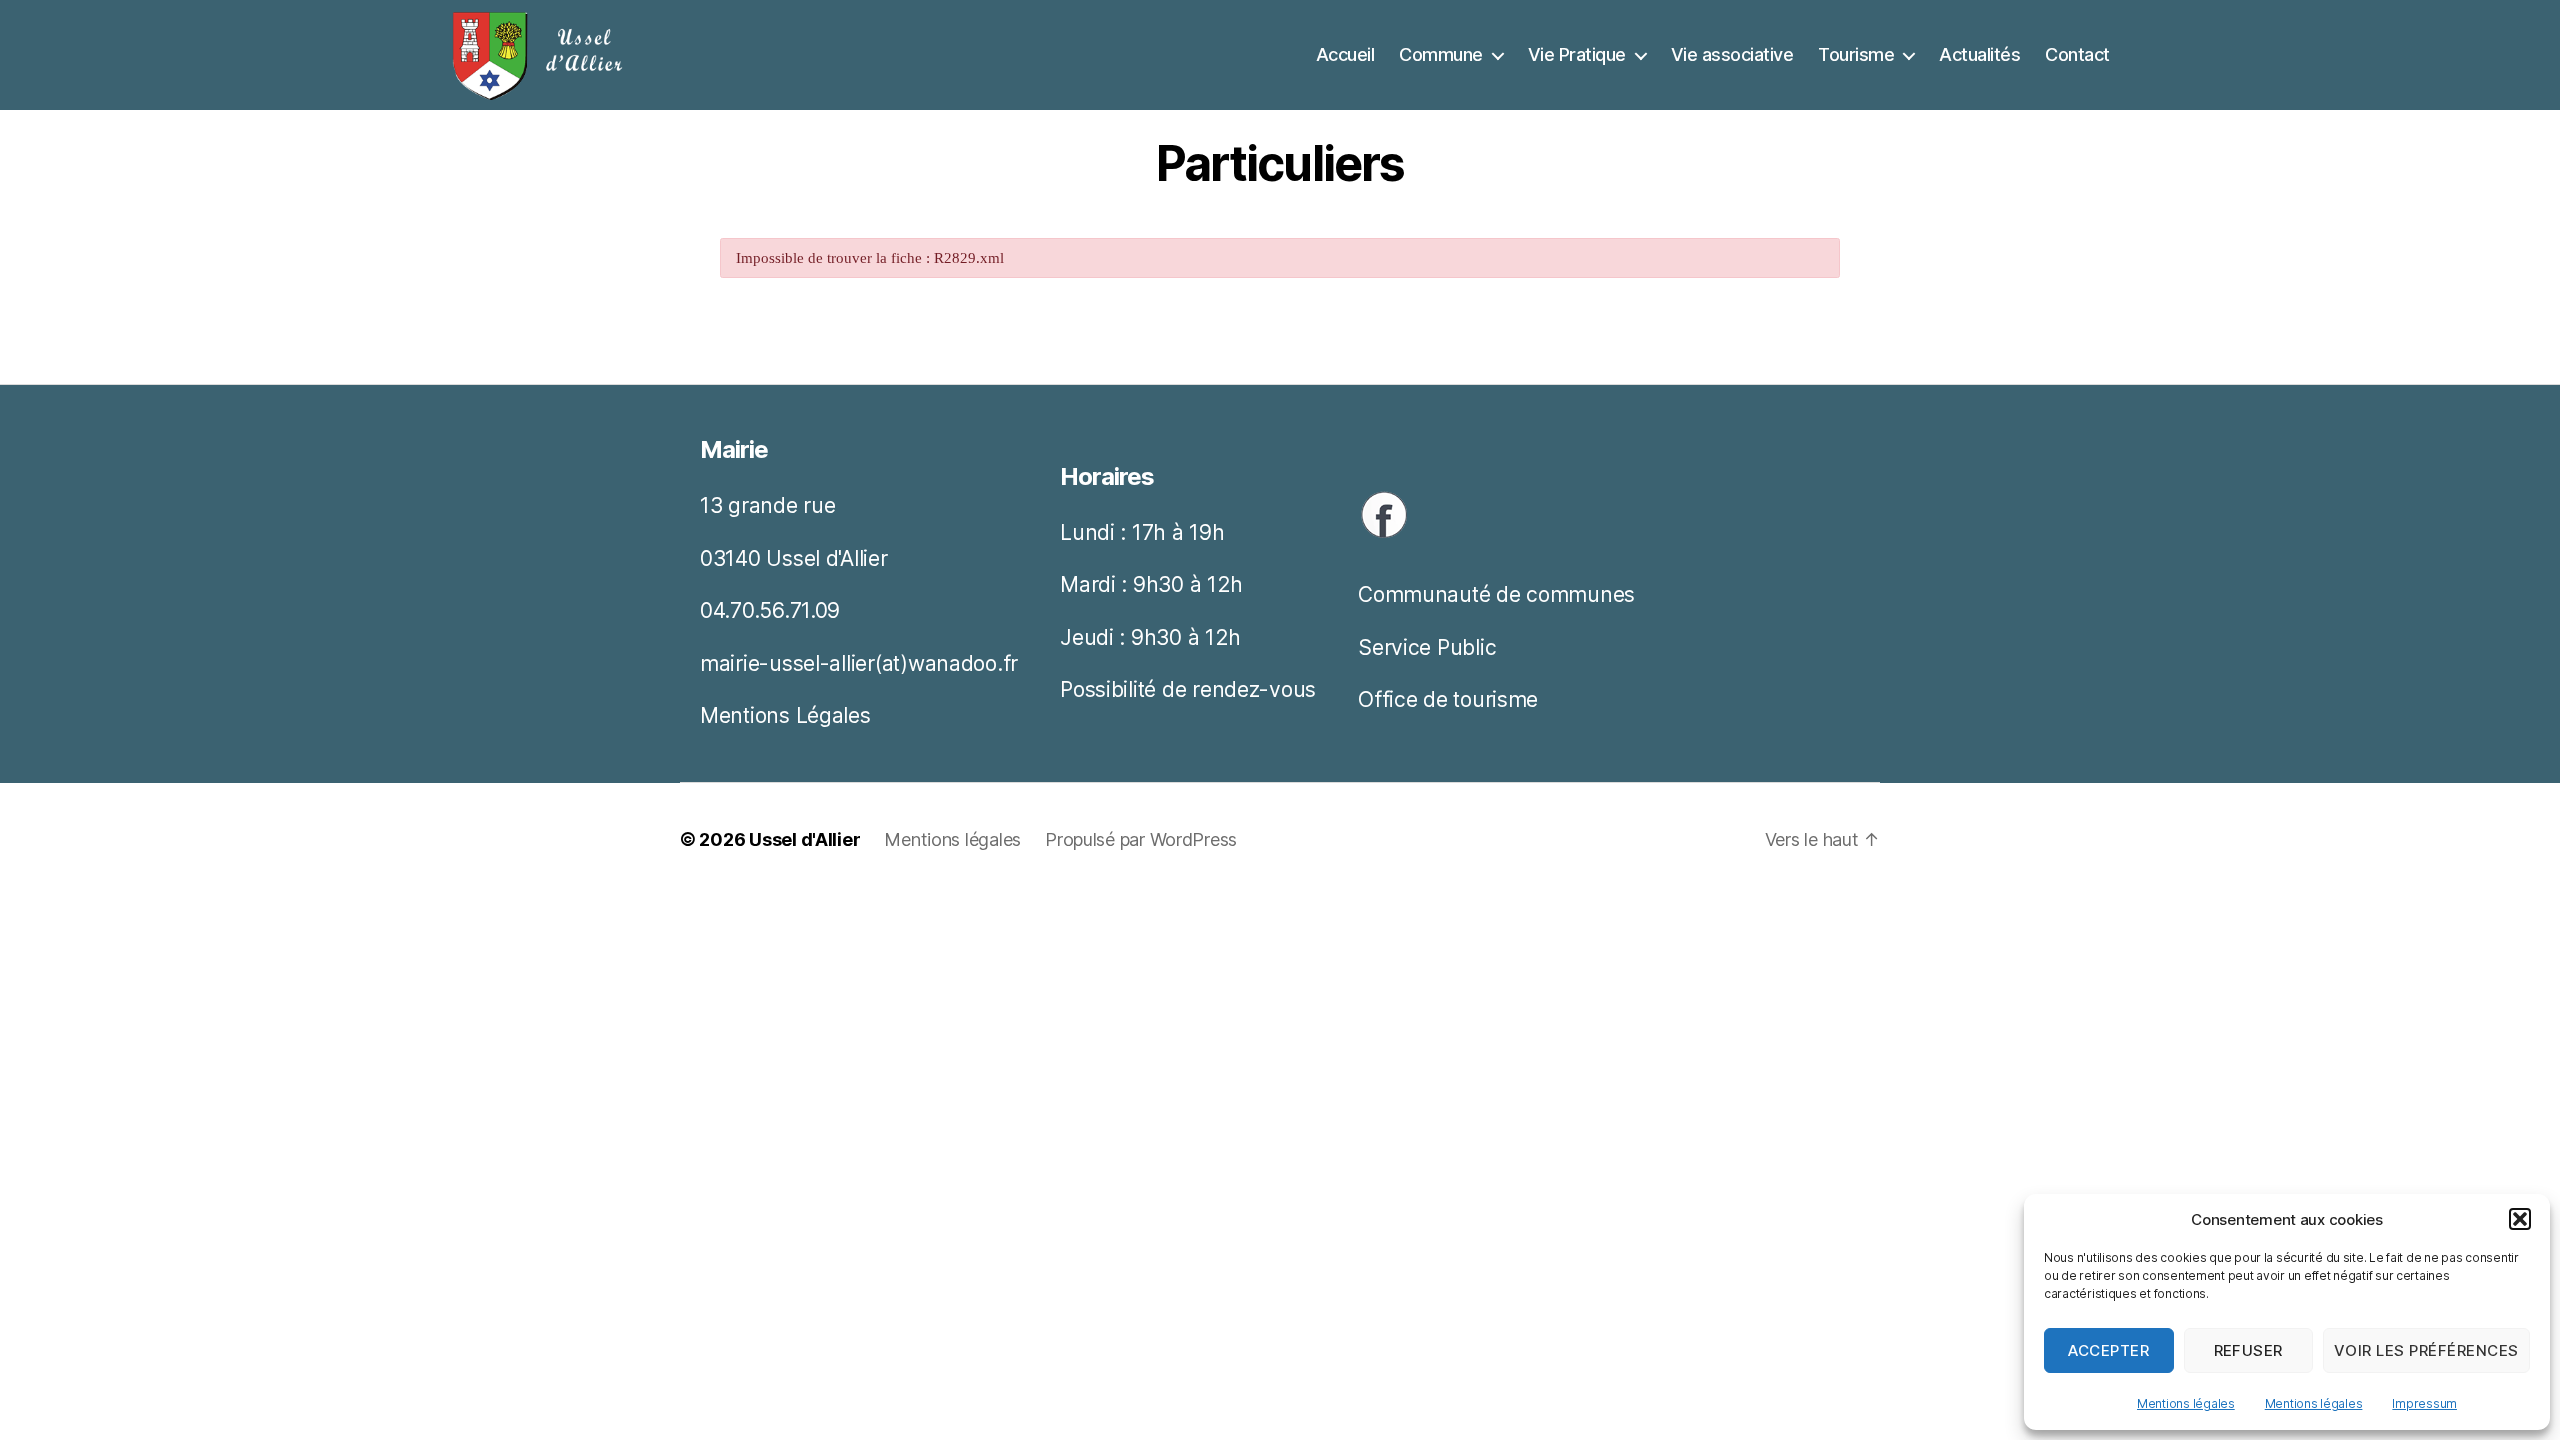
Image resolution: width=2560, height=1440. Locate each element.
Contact (2077, 54)
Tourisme (1856, 54)
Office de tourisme (1448, 699)
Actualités (1979, 54)
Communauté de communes (1496, 594)
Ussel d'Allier (804, 839)
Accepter (2108, 1350)
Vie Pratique (1577, 54)
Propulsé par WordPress (1141, 839)
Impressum (2424, 1403)
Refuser (2249, 1350)
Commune (1441, 54)
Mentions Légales (785, 715)
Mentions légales (2186, 1403)
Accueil (1345, 54)
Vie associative (1732, 54)
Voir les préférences (2426, 1350)
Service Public (1427, 647)
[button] (2520, 1219)
